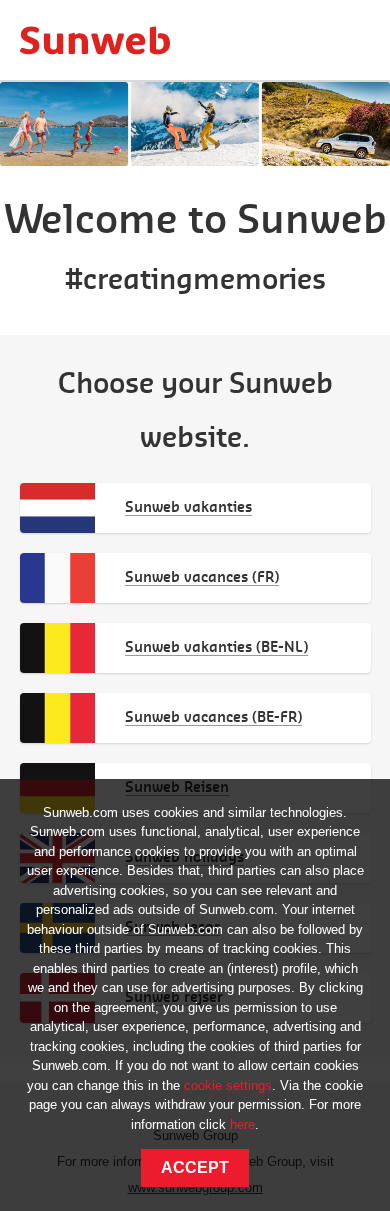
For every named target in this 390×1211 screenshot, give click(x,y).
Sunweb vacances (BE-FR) (213, 716)
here (242, 1124)
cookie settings (228, 1085)
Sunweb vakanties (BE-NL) (216, 646)
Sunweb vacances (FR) (202, 576)
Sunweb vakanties (188, 506)
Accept (195, 1167)
